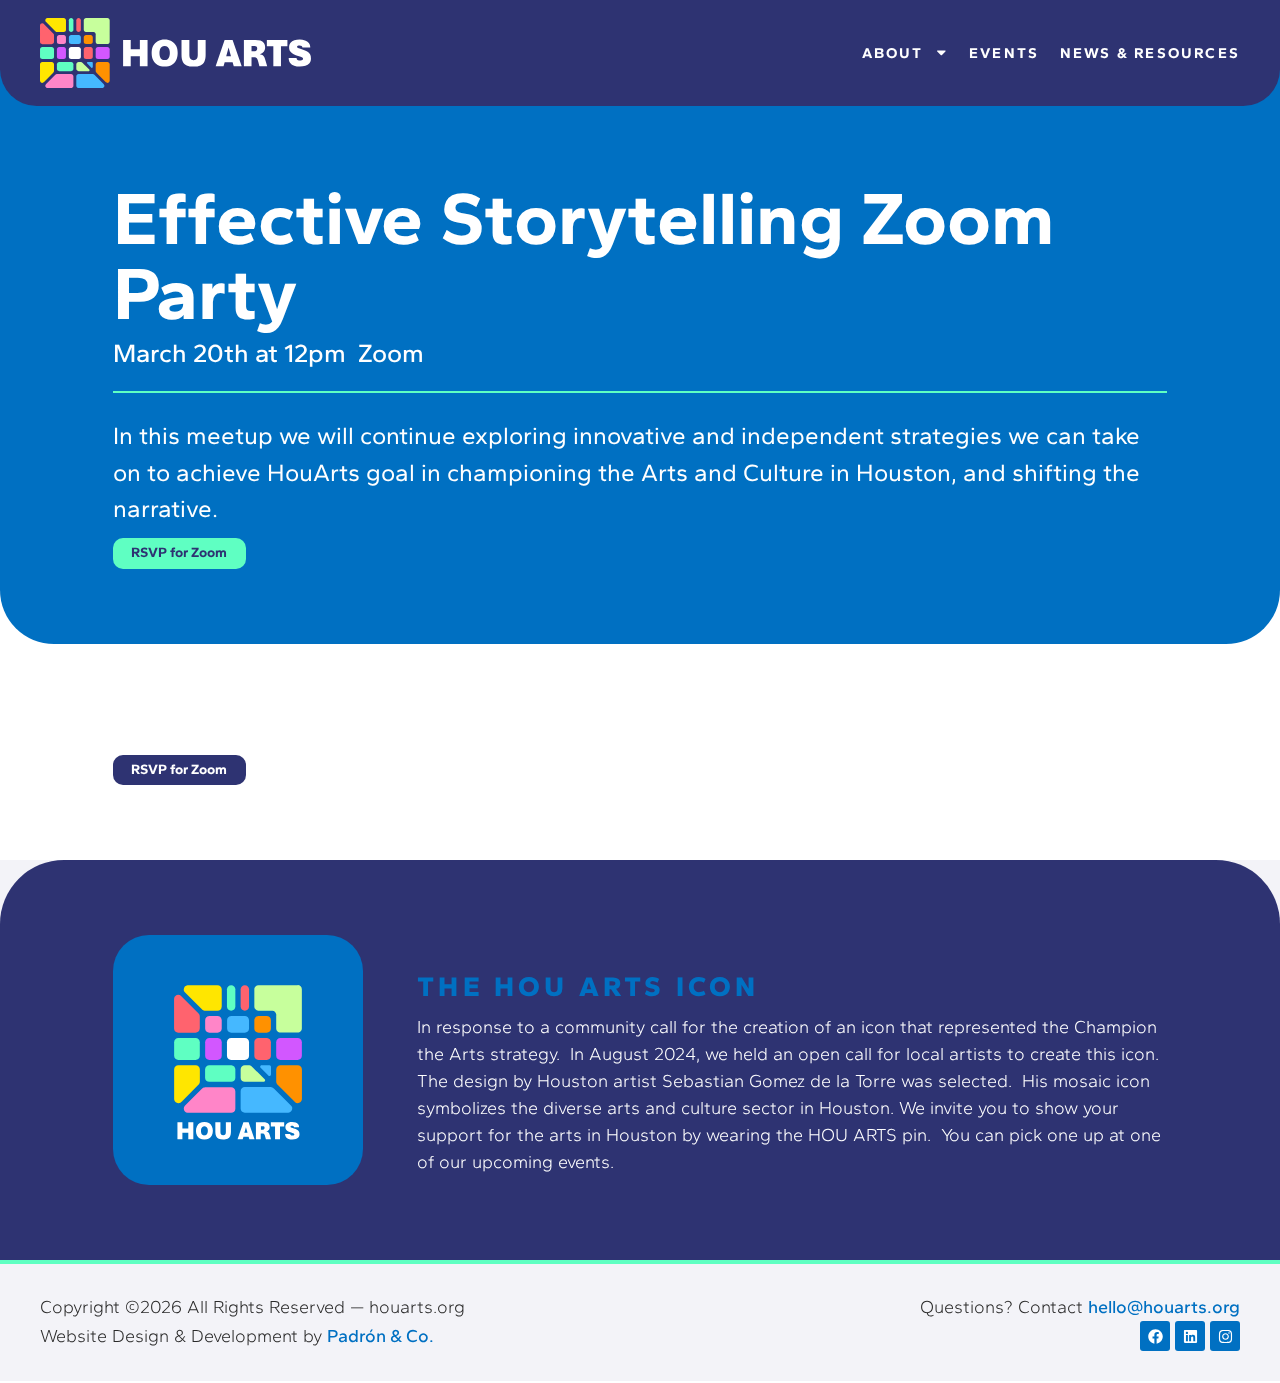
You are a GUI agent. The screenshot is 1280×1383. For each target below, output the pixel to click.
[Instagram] (1225, 1336)
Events (1004, 53)
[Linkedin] (1190, 1336)
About (893, 53)
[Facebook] (1155, 1336)
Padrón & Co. (380, 1336)
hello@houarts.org (1164, 1307)
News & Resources (1150, 53)
